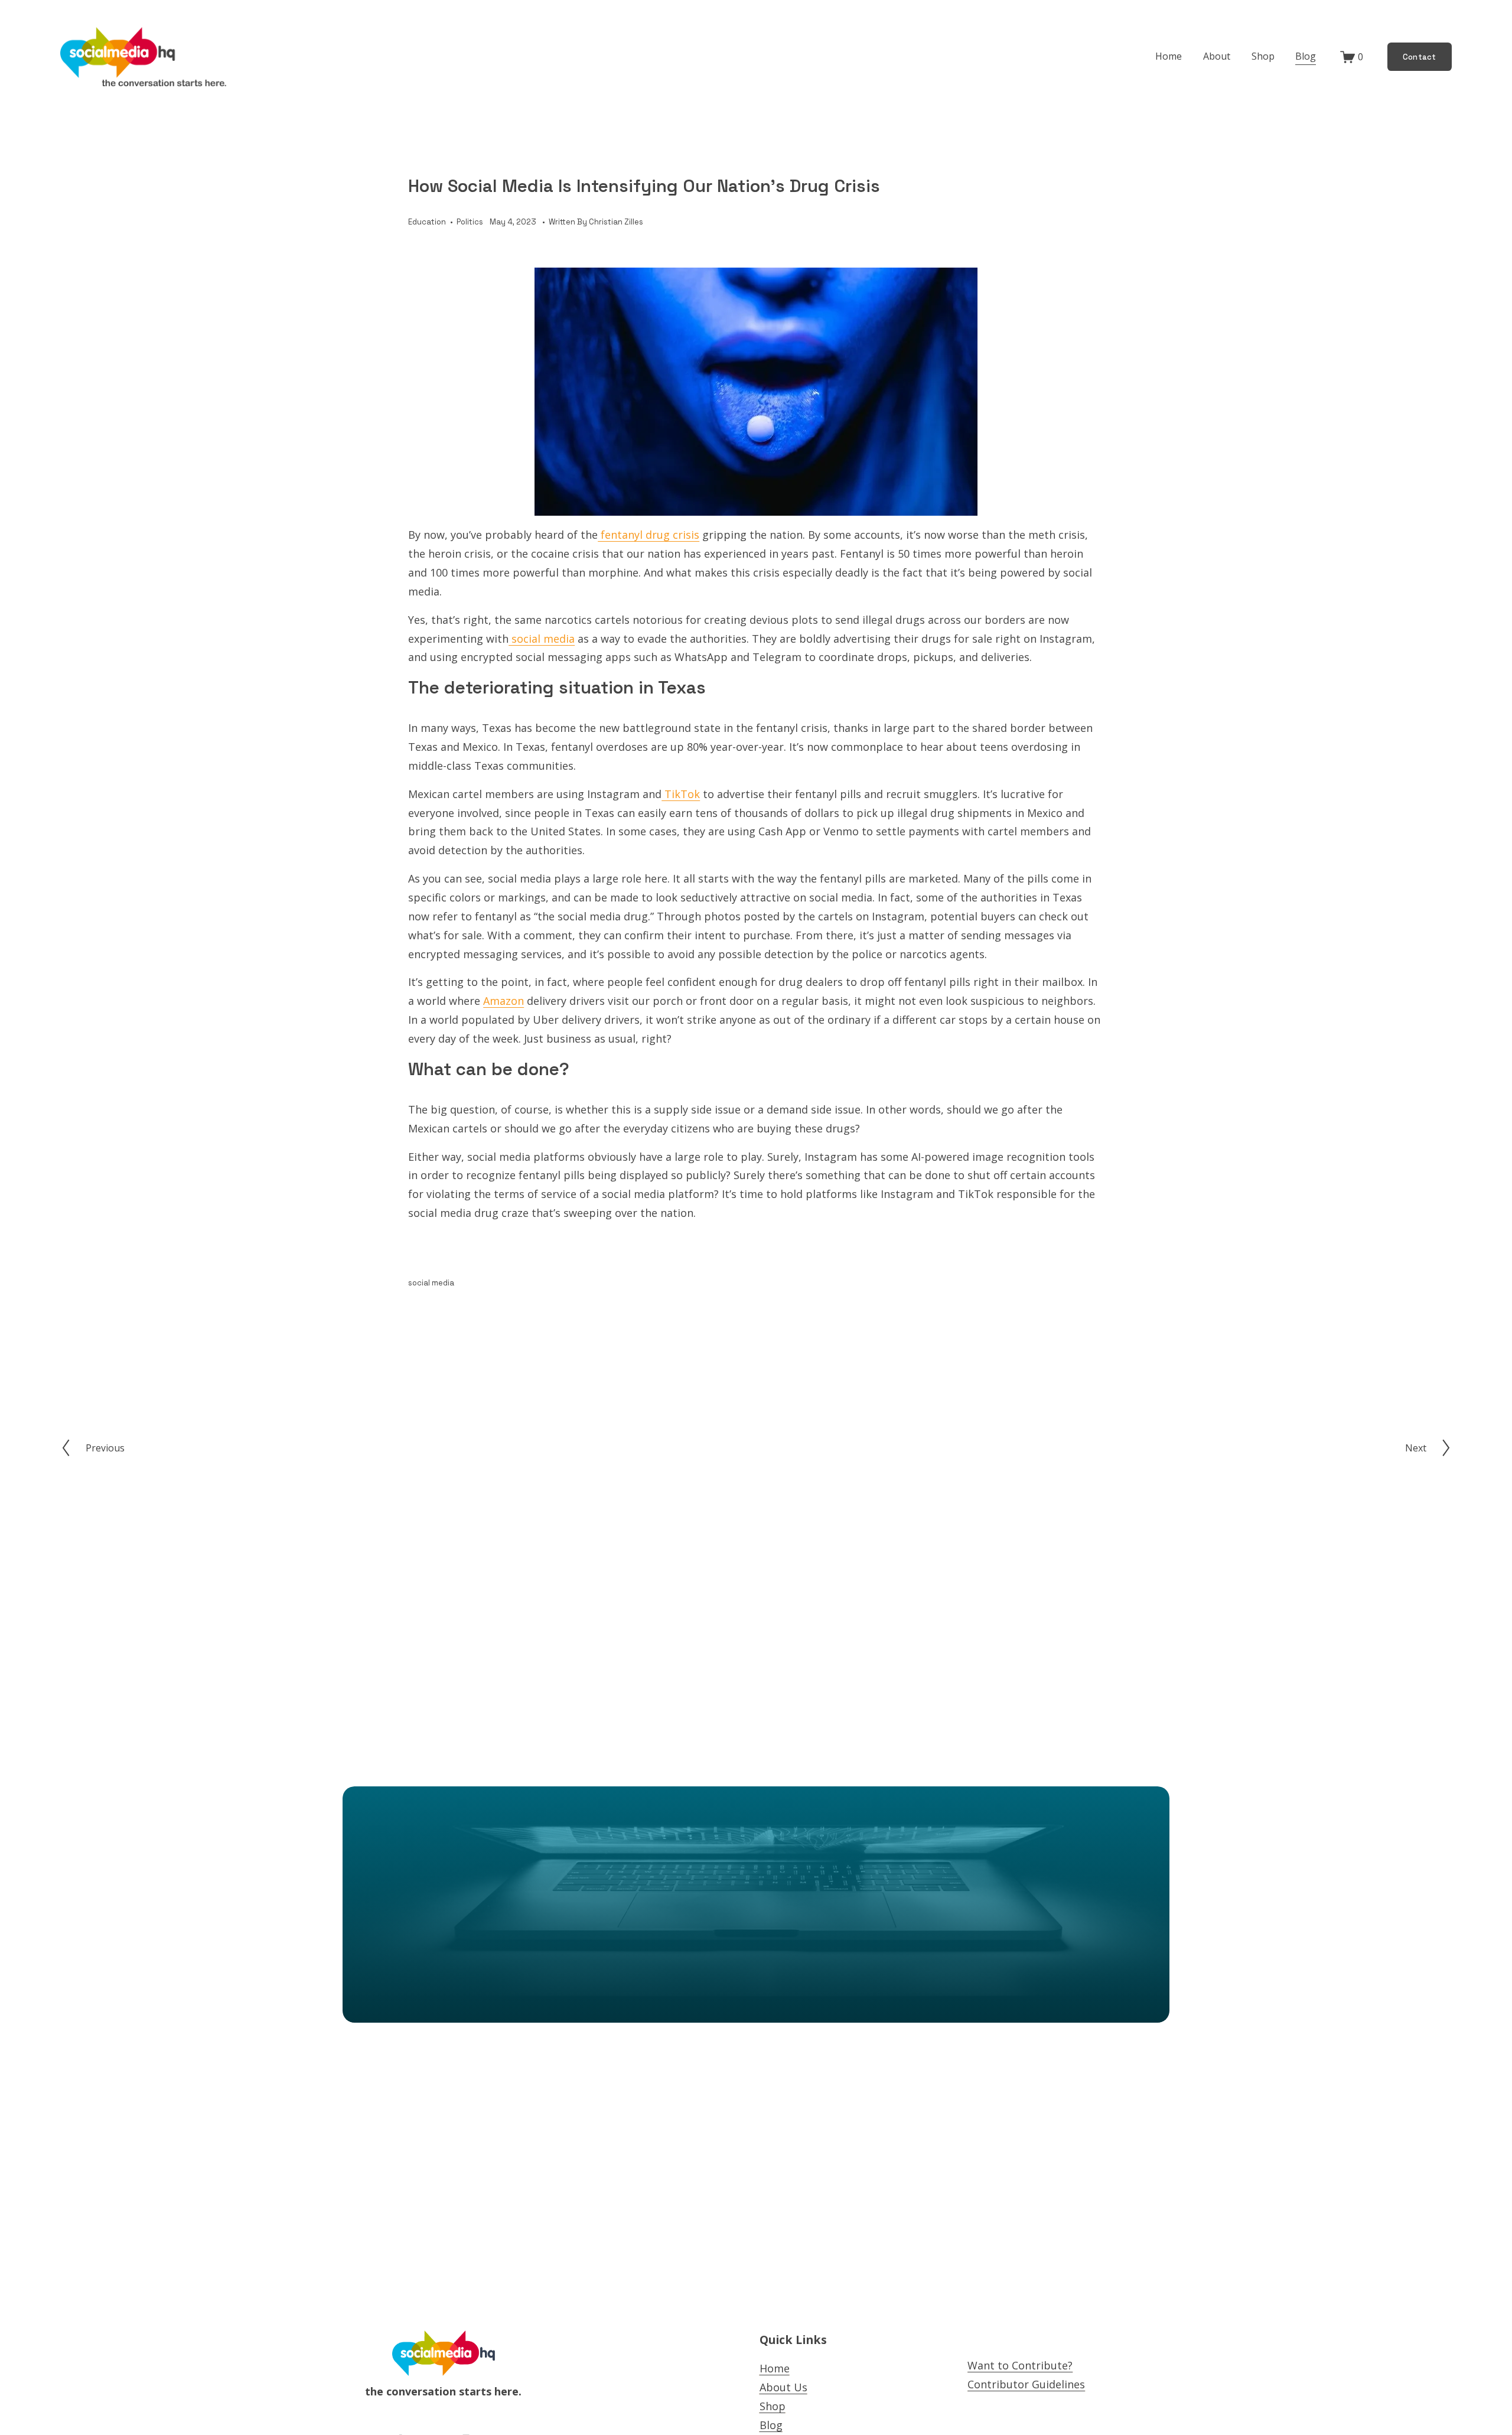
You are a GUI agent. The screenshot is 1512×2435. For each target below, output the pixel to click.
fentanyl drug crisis (649, 535)
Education (427, 222)
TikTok (681, 794)
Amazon (504, 1001)
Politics (470, 222)
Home (1169, 56)
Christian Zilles (616, 222)
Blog (1306, 56)
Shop (1263, 56)
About (1217, 56)
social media (542, 639)
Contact (1420, 57)
